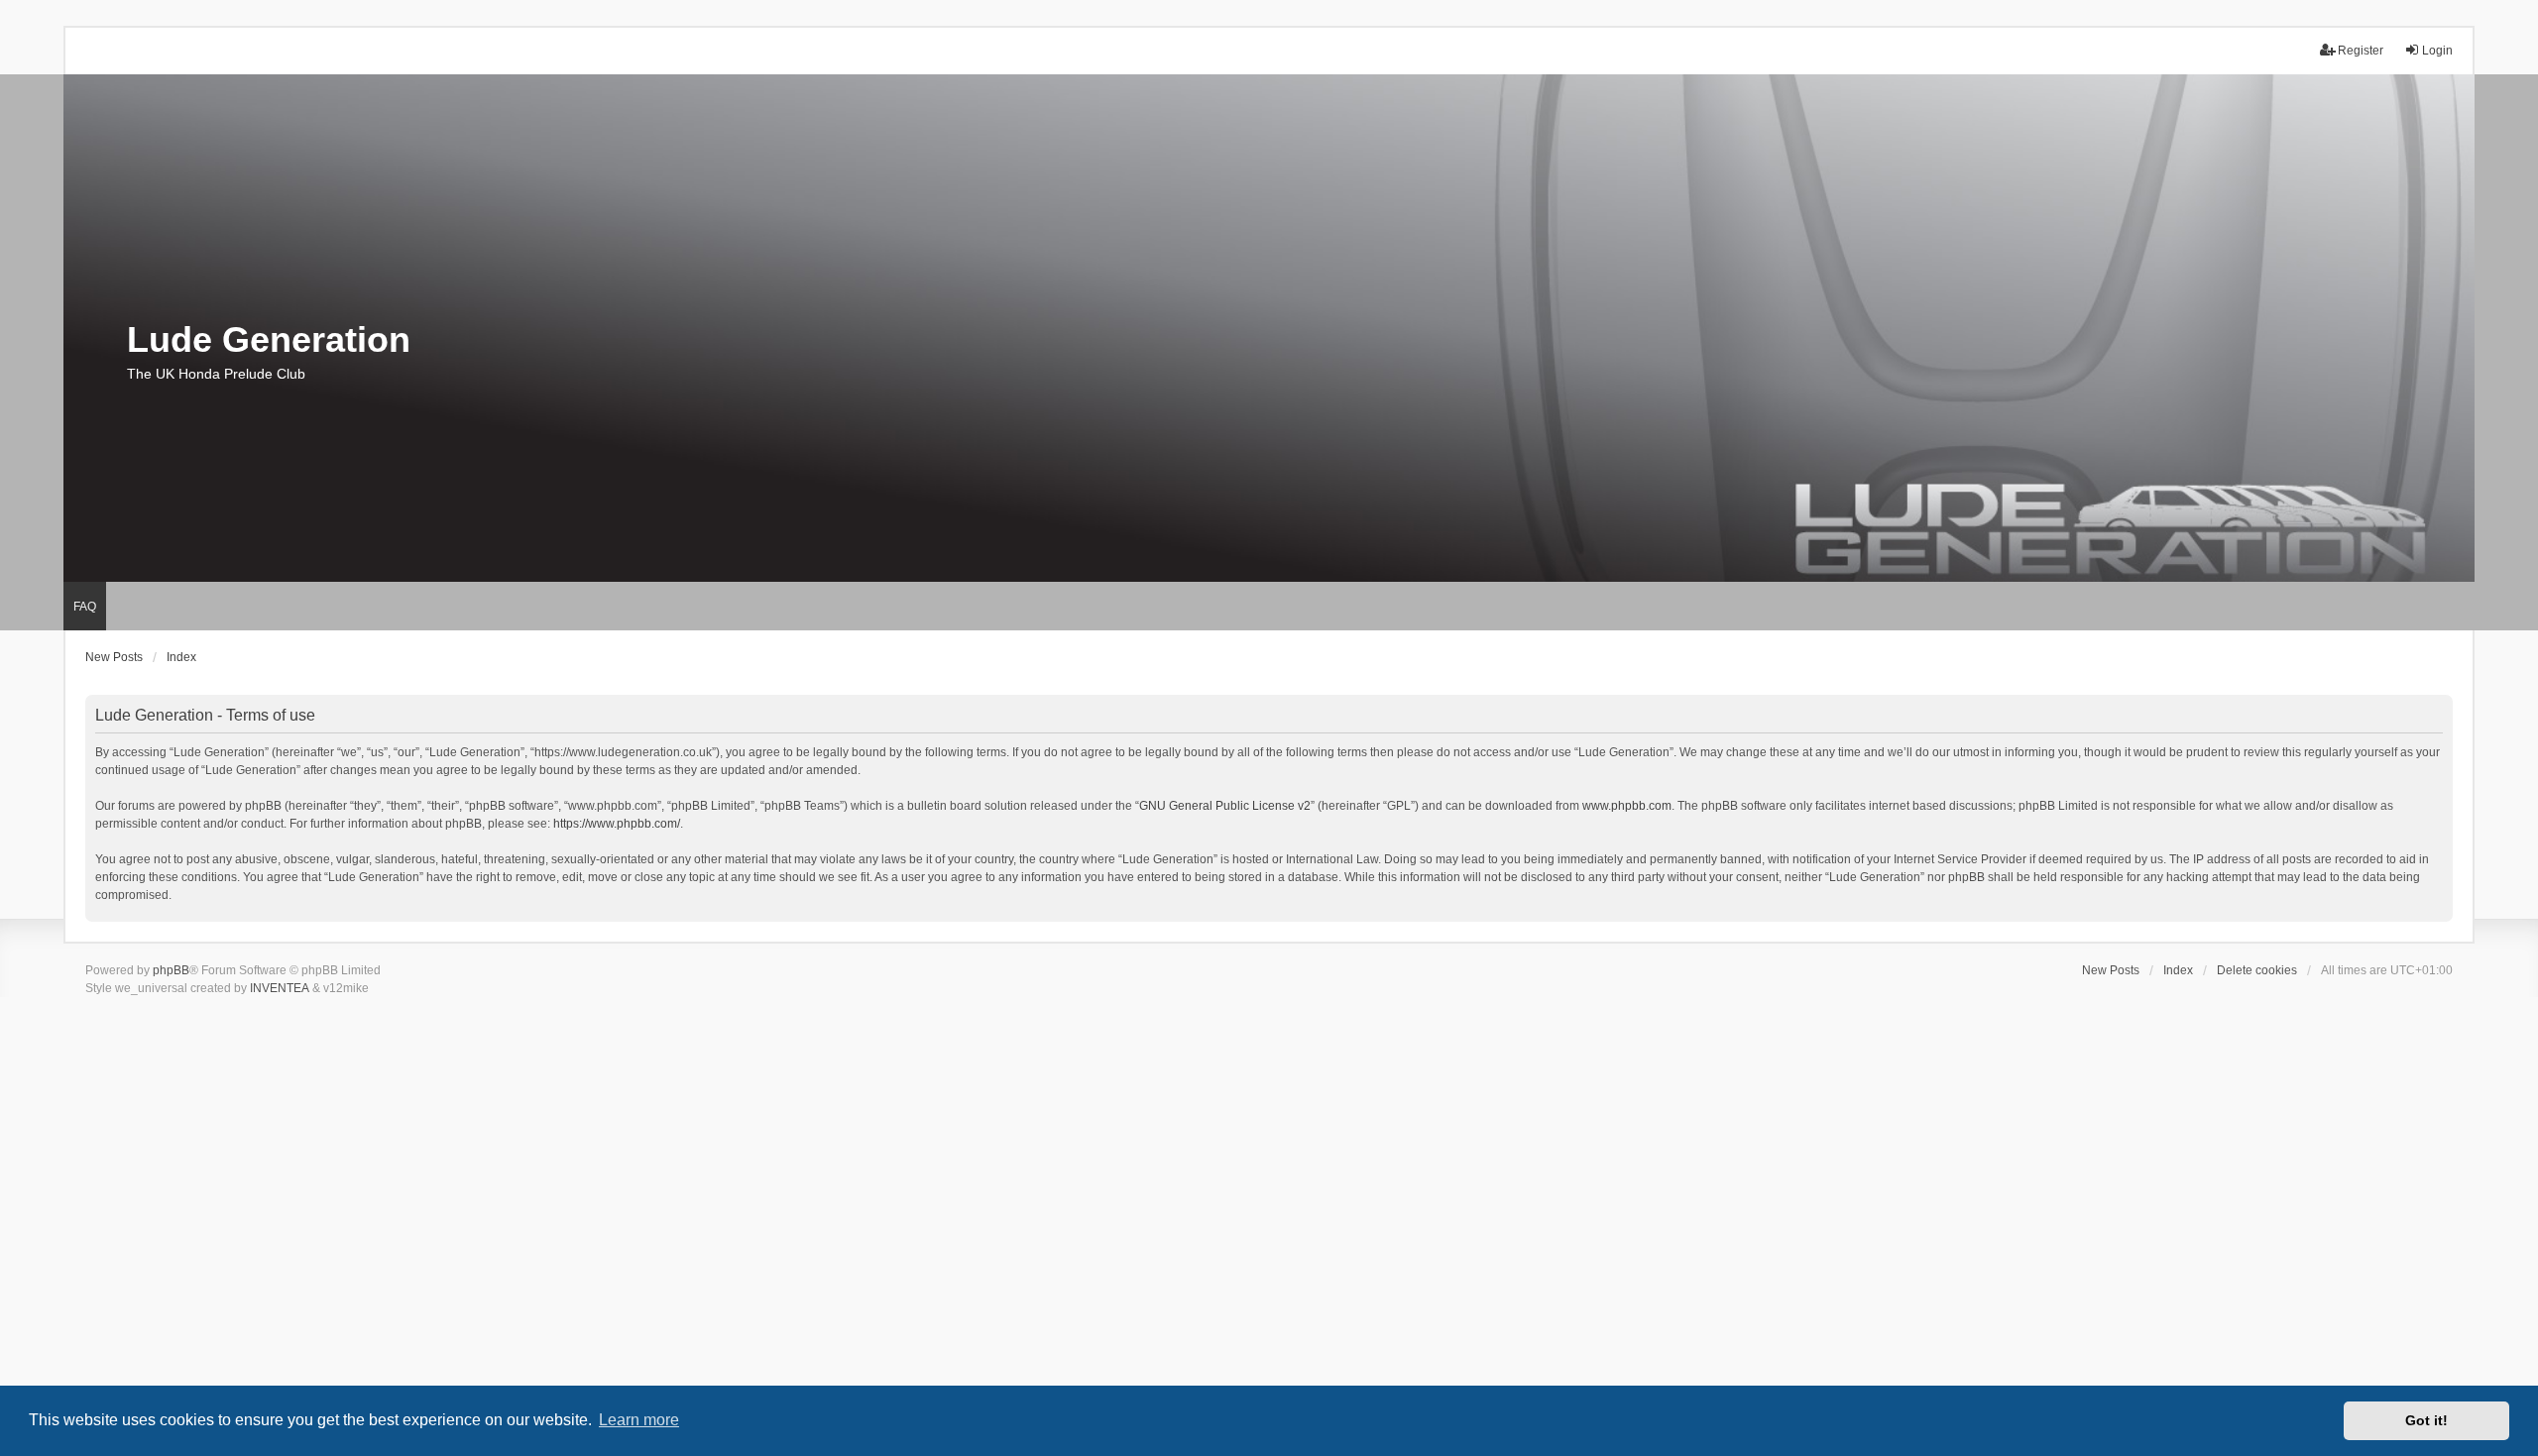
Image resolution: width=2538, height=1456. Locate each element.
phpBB (171, 970)
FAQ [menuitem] (85, 607)
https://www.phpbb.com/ (617, 824)
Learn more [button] (639, 1420)
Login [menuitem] (2437, 51)
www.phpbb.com (1627, 806)
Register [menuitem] (2361, 51)
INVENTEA (280, 988)
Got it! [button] (2426, 1420)
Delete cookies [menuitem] (2257, 970)
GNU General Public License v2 (1225, 806)
